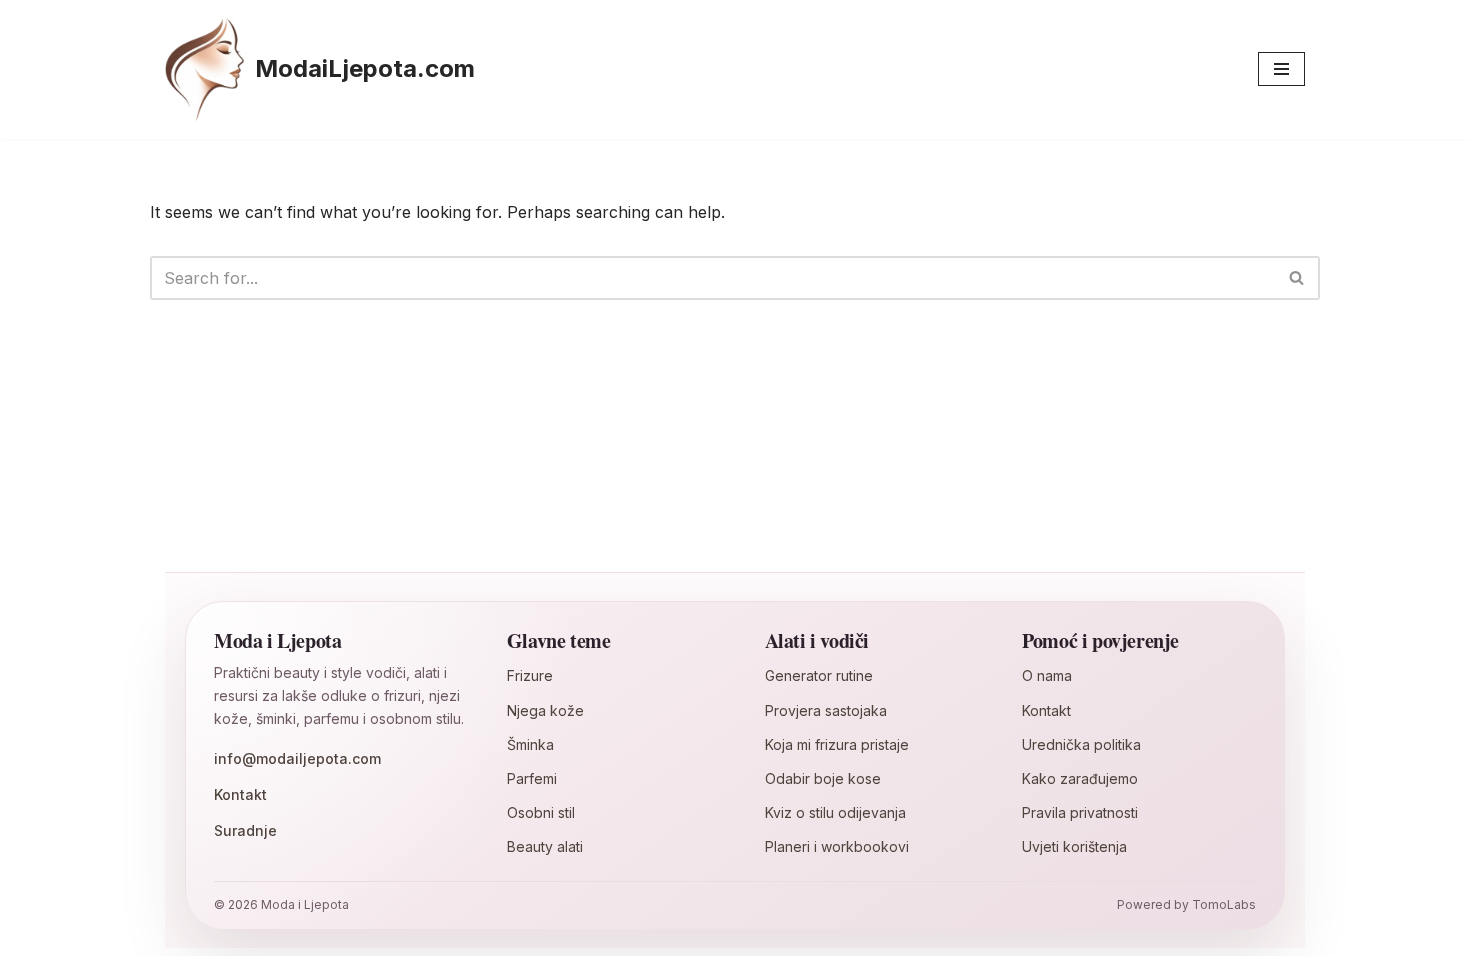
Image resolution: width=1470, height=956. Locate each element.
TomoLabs (1224, 904)
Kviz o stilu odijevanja (835, 812)
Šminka (530, 744)
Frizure (530, 675)
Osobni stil (541, 812)
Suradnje (245, 830)
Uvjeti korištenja (1074, 846)
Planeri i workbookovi (837, 846)
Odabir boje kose (823, 778)
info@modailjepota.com (297, 758)
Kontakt (240, 794)
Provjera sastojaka (826, 710)
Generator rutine (819, 675)
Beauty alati (545, 846)
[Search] (1297, 278)
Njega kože (545, 710)
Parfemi (532, 778)
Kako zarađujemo (1080, 778)
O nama (1047, 675)
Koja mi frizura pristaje (837, 744)
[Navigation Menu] (1281, 69)
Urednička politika (1081, 744)
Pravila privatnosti (1080, 812)
